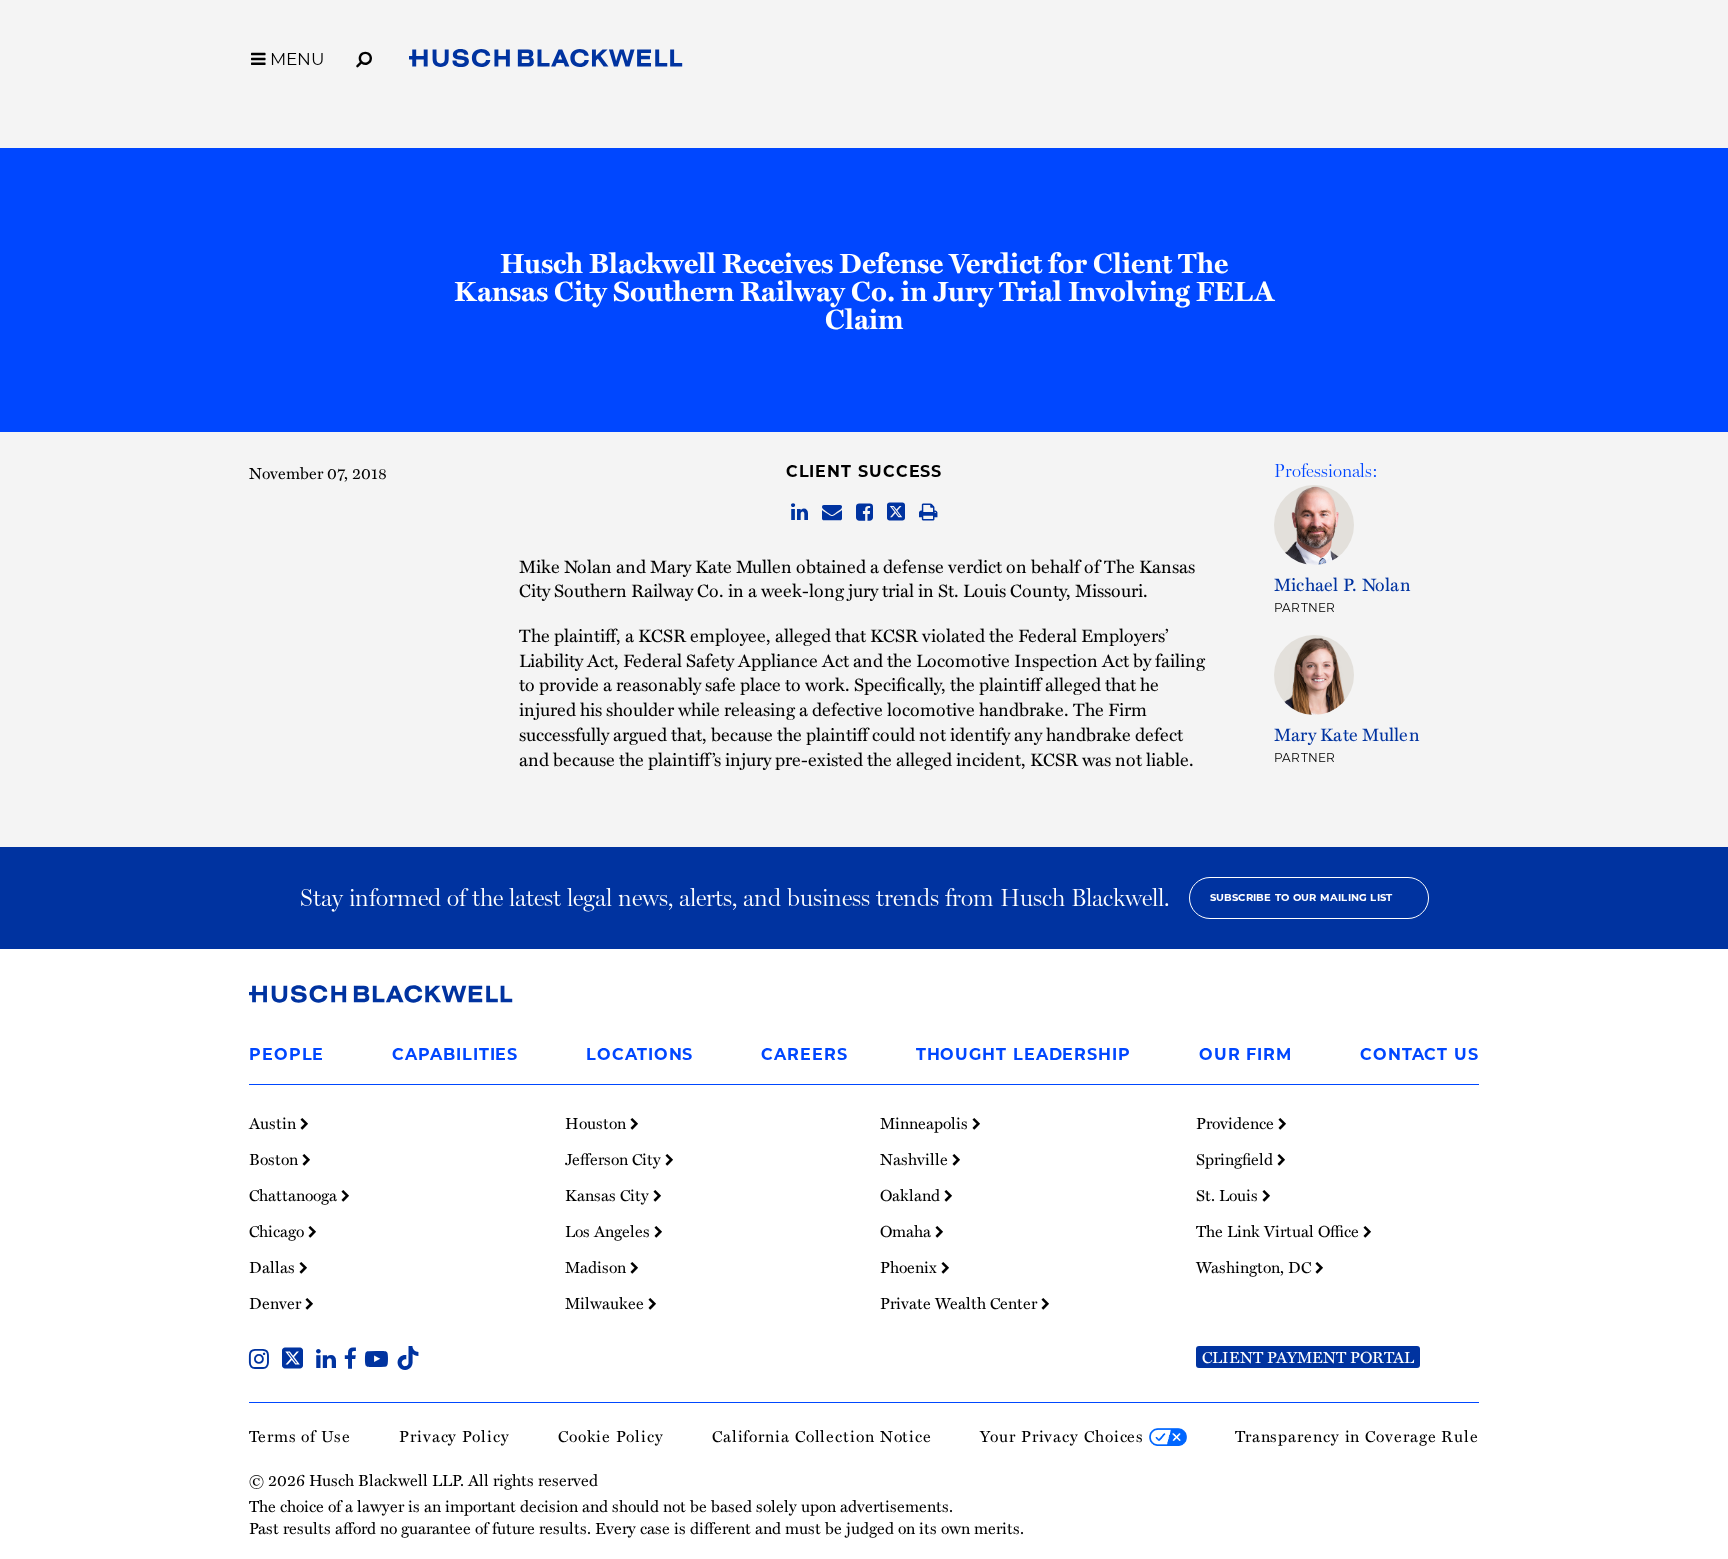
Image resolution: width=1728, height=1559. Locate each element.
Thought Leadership (1023, 1054)
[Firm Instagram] (263, 1361)
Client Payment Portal (1308, 1357)
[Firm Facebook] (354, 1361)
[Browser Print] (928, 513)
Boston (275, 1159)
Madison (597, 1267)
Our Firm (1245, 1054)
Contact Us (1419, 1054)
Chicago (278, 1231)
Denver (277, 1303)
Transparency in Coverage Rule (1357, 1436)
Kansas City (609, 1195)
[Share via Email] (832, 513)
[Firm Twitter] (296, 1361)
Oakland (912, 1195)
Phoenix (910, 1267)
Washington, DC (1255, 1267)
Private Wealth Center (960, 1303)
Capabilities (455, 1054)
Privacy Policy (454, 1436)
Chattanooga (295, 1195)
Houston (597, 1123)
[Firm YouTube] (380, 1361)
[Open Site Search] (364, 56)
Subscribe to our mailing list (1301, 897)
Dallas (274, 1267)
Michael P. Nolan (1342, 583)
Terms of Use (300, 1436)
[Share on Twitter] (896, 513)
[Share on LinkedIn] (799, 513)
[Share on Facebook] (864, 513)
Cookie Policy (611, 1436)
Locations (639, 1054)
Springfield (1236, 1159)
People (286, 1054)
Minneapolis (926, 1123)
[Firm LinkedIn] (330, 1361)
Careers (804, 1054)
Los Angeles (609, 1231)
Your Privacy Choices (1064, 1436)
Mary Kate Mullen (1347, 733)
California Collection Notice (822, 1436)
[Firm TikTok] (408, 1361)
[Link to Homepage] (546, 62)
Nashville (916, 1159)
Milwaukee (606, 1303)
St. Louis (1229, 1195)
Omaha (907, 1231)
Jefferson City (615, 1159)
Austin (274, 1123)
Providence (1237, 1123)
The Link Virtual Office (1279, 1231)
